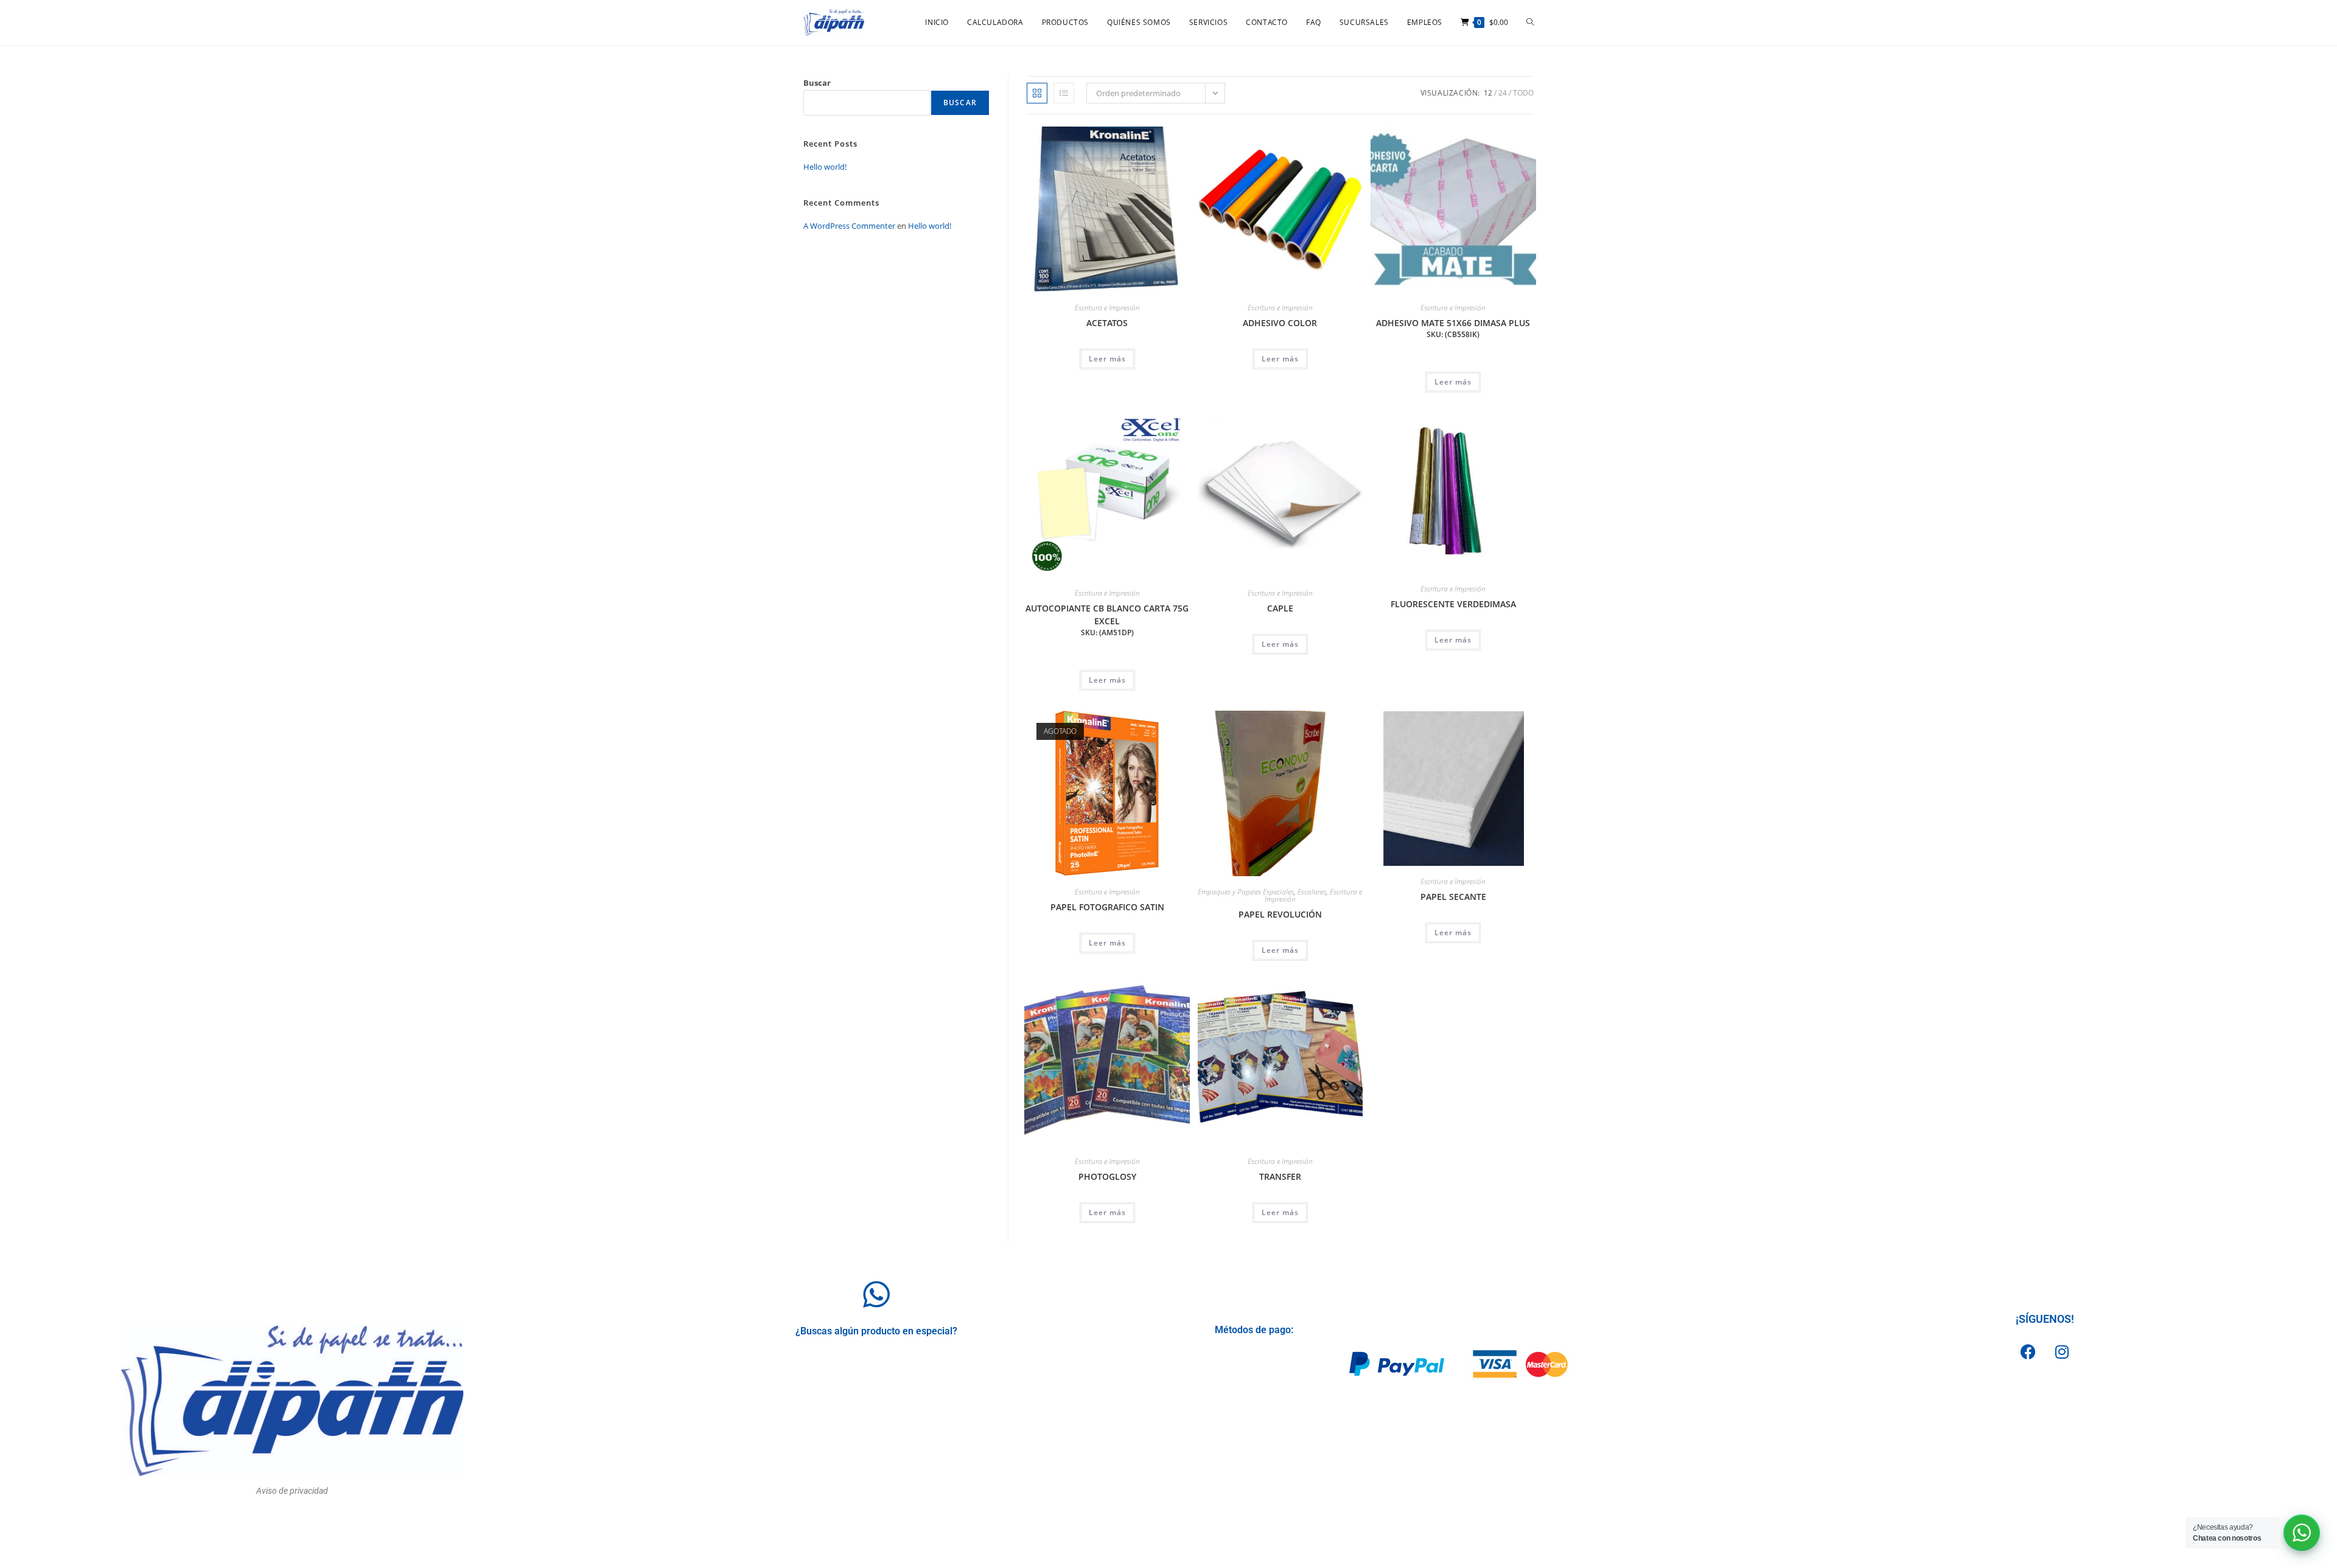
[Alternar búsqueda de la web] (1530, 23)
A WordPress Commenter (849, 226)
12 (1488, 93)
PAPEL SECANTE (1453, 897)
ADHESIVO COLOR (1280, 323)
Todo (1523, 93)
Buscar (817, 83)
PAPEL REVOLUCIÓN (1280, 914)
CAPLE (1280, 608)
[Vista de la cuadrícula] (1037, 93)
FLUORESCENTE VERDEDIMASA (1453, 604)
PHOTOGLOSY (1107, 1176)
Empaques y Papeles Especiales (1246, 892)
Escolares (1312, 892)
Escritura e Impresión (1107, 308)
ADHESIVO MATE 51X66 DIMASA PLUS (1453, 328)
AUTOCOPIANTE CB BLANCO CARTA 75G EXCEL (1107, 620)
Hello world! (825, 167)
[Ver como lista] (1064, 93)
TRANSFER (1280, 1176)
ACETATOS (1107, 323)
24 (1503, 93)
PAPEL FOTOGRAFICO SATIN (1107, 907)
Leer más (1107, 359)
